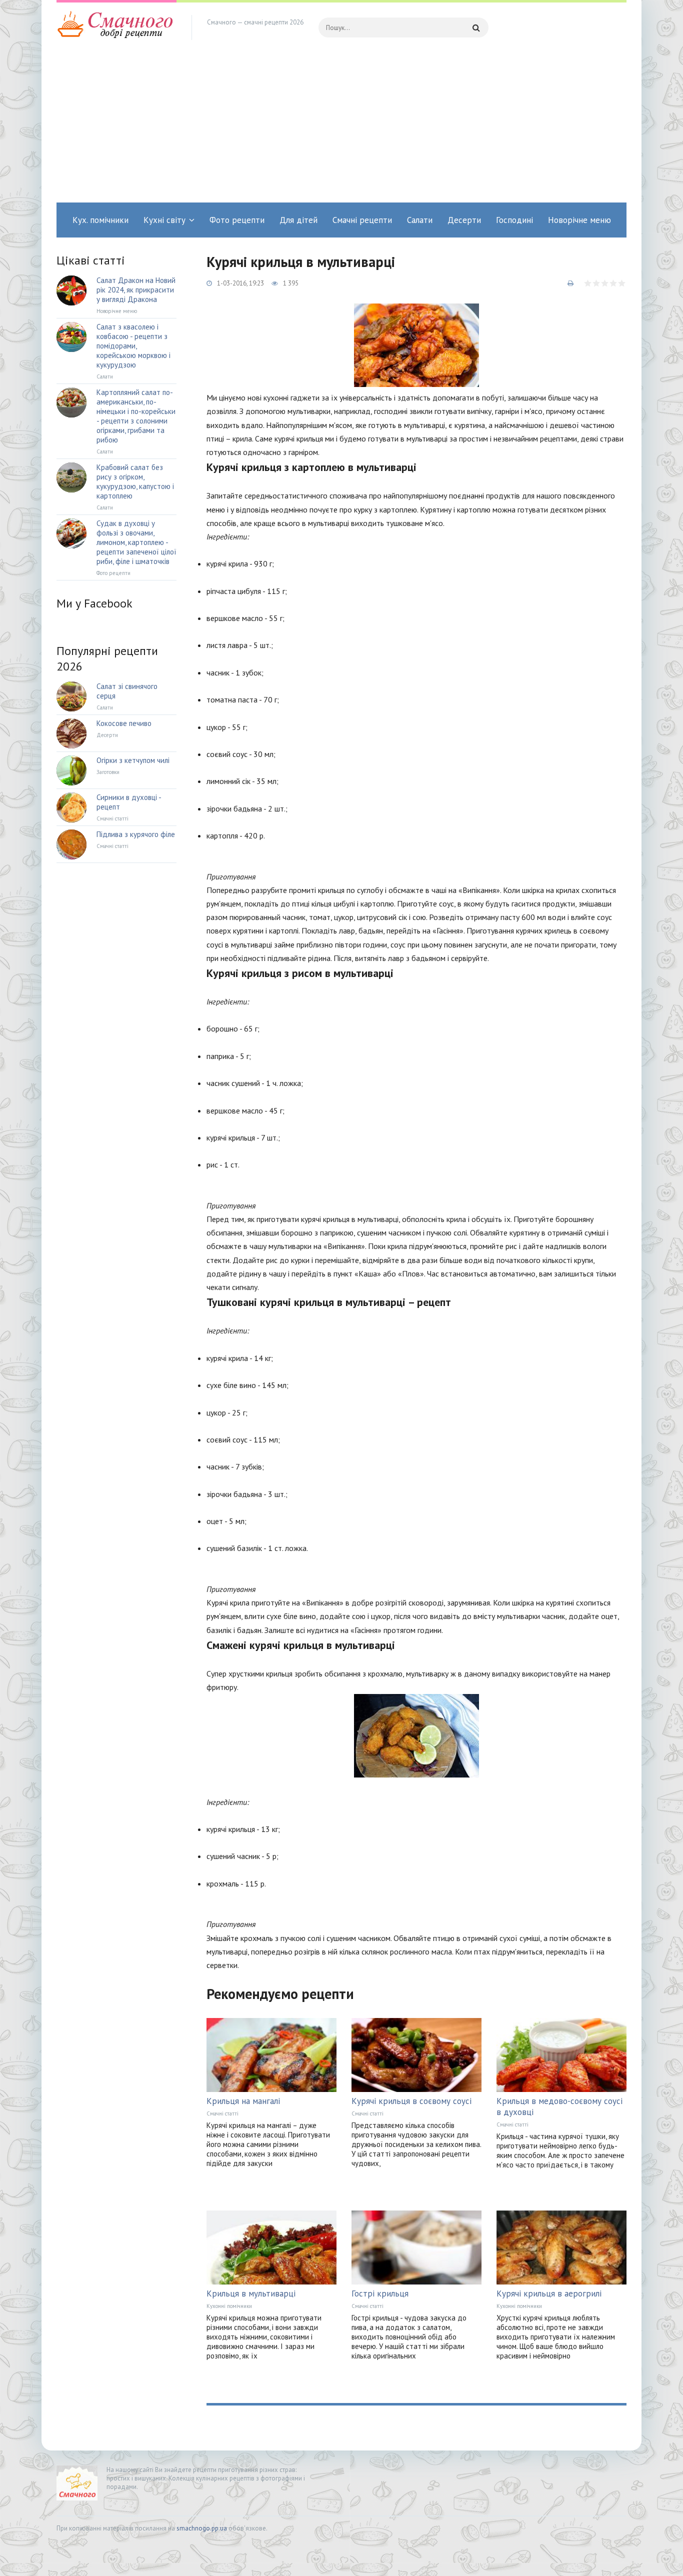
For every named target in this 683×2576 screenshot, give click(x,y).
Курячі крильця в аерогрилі (549, 2293)
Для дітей (298, 220)
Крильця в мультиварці (251, 2293)
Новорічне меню (579, 220)
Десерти (464, 220)
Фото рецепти (237, 220)
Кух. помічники (100, 220)
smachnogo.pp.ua (202, 2528)
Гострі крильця (380, 2293)
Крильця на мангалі (243, 2101)
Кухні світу (164, 220)
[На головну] (116, 27)
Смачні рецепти (362, 220)
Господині (514, 220)
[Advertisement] (341, 127)
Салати (420, 220)
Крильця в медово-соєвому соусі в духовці (559, 2106)
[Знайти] (476, 27)
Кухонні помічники (229, 2306)
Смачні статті (222, 2113)
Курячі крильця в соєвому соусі (411, 2101)
